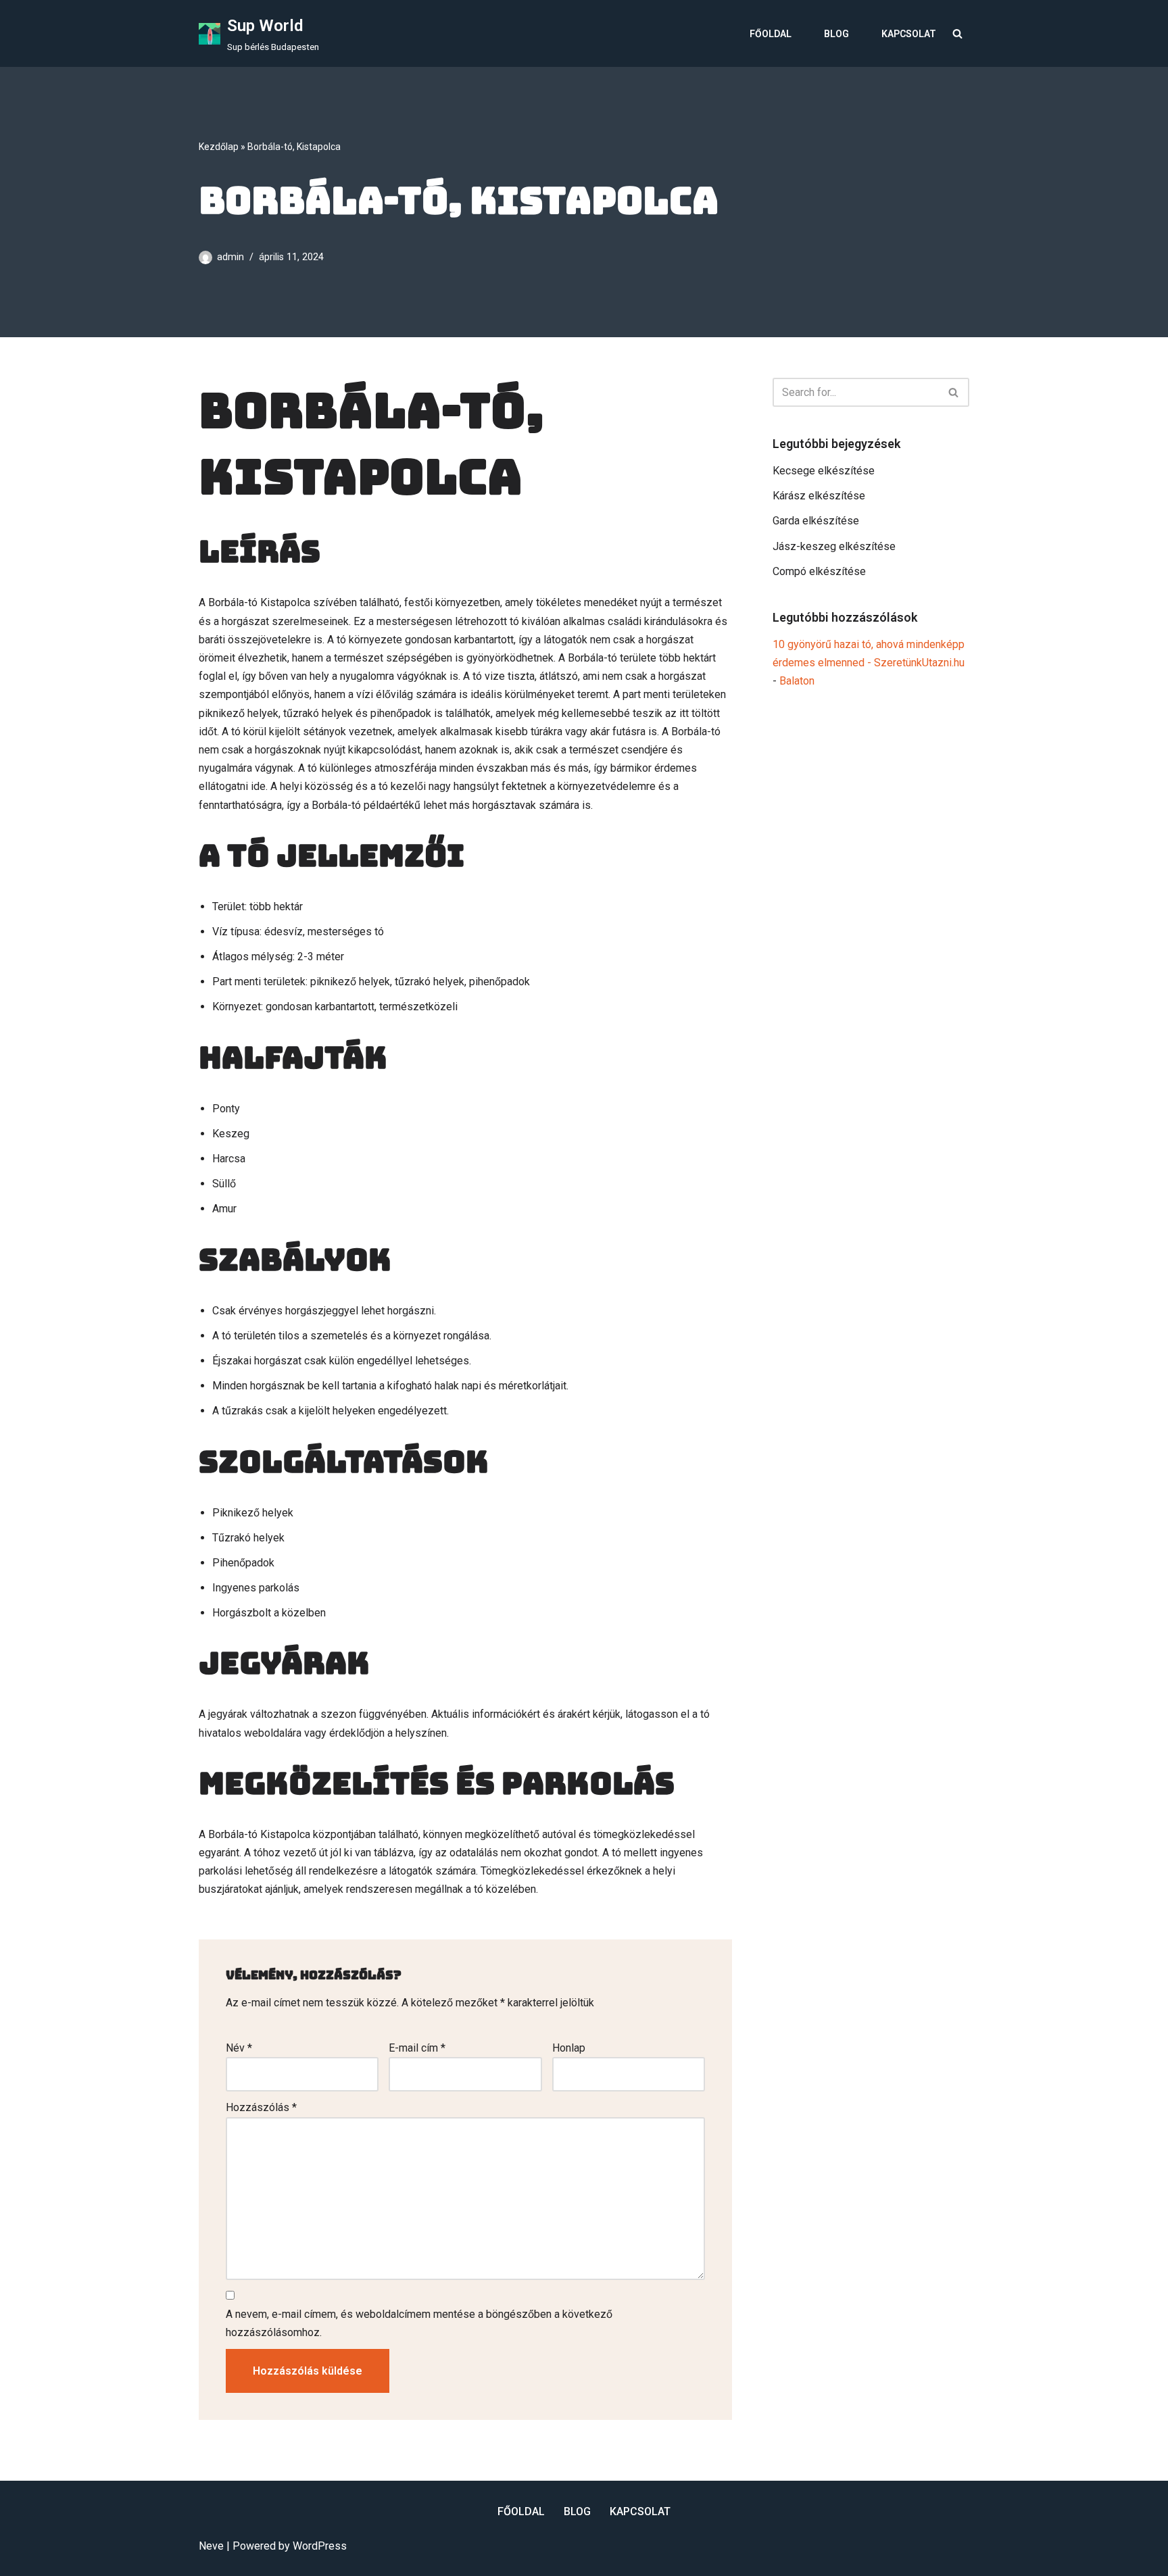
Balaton (797, 681)
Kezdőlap (219, 147)
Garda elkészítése (816, 521)
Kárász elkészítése (819, 496)
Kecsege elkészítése (824, 471)
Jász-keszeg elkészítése (834, 546)
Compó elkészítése (819, 571)
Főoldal (771, 34)
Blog (836, 34)
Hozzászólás (261, 2107)
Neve (211, 2546)
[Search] (957, 33)
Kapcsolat (909, 34)
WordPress (320, 2546)
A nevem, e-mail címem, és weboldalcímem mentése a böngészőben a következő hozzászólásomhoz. (419, 2323)
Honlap (569, 2048)
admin (230, 257)
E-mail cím (417, 2048)
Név (239, 2048)
